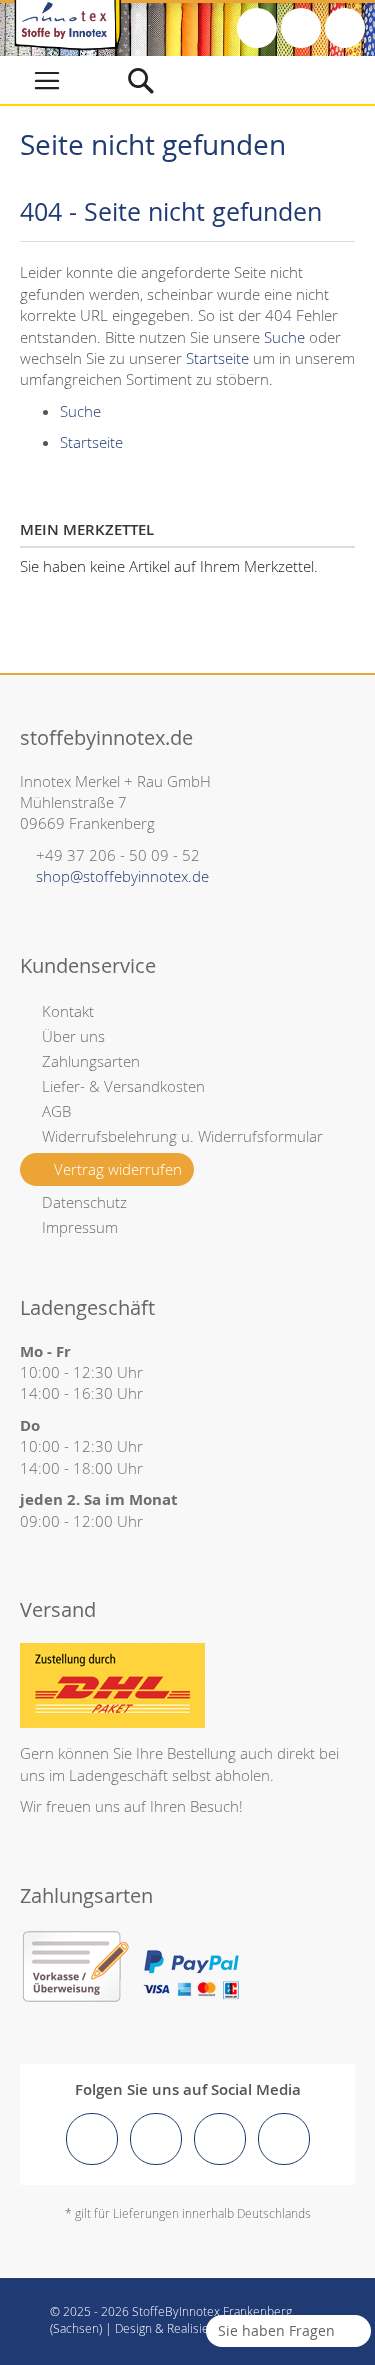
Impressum (80, 1227)
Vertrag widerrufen (118, 1169)
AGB (56, 1111)
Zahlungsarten (91, 1061)
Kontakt (68, 1011)
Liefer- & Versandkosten (123, 1086)
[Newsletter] (345, 28)
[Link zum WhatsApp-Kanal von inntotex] (284, 2139)
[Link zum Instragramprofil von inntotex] (156, 2139)
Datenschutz (84, 1202)
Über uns (73, 1036)
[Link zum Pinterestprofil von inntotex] (220, 2139)
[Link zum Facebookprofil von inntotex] (92, 2139)
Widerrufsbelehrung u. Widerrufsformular (182, 1136)
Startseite (217, 358)
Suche (284, 337)
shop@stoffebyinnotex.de (122, 876)
